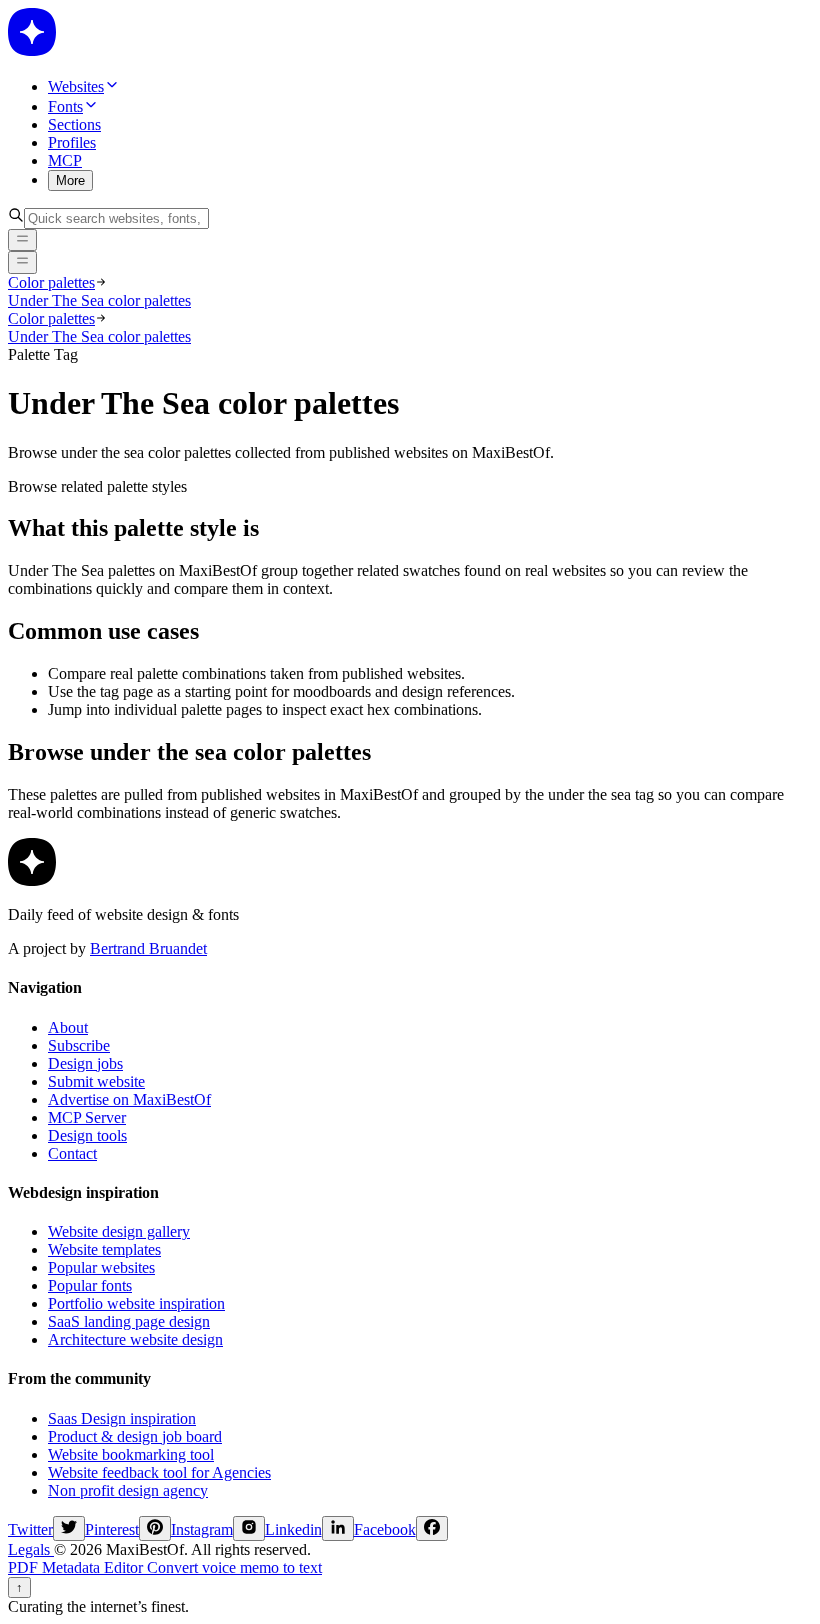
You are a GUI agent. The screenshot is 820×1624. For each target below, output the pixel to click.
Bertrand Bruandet (148, 948)
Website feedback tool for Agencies (159, 1472)
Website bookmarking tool (131, 1454)
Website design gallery (119, 1231)
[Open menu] (22, 262)
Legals (31, 1549)
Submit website (96, 1081)
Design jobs (85, 1063)
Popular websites (101, 1267)
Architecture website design (135, 1339)
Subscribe (79, 1045)
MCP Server (87, 1117)
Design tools (87, 1135)
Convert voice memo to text (234, 1567)
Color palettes (51, 282)
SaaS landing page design (129, 1321)
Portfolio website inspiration (136, 1303)
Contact (72, 1153)
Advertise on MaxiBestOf (129, 1099)
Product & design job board (135, 1436)
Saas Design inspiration (122, 1418)
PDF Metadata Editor (77, 1567)
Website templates (104, 1249)
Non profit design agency (128, 1490)
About (68, 1027)
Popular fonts (90, 1285)
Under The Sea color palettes (99, 300)
